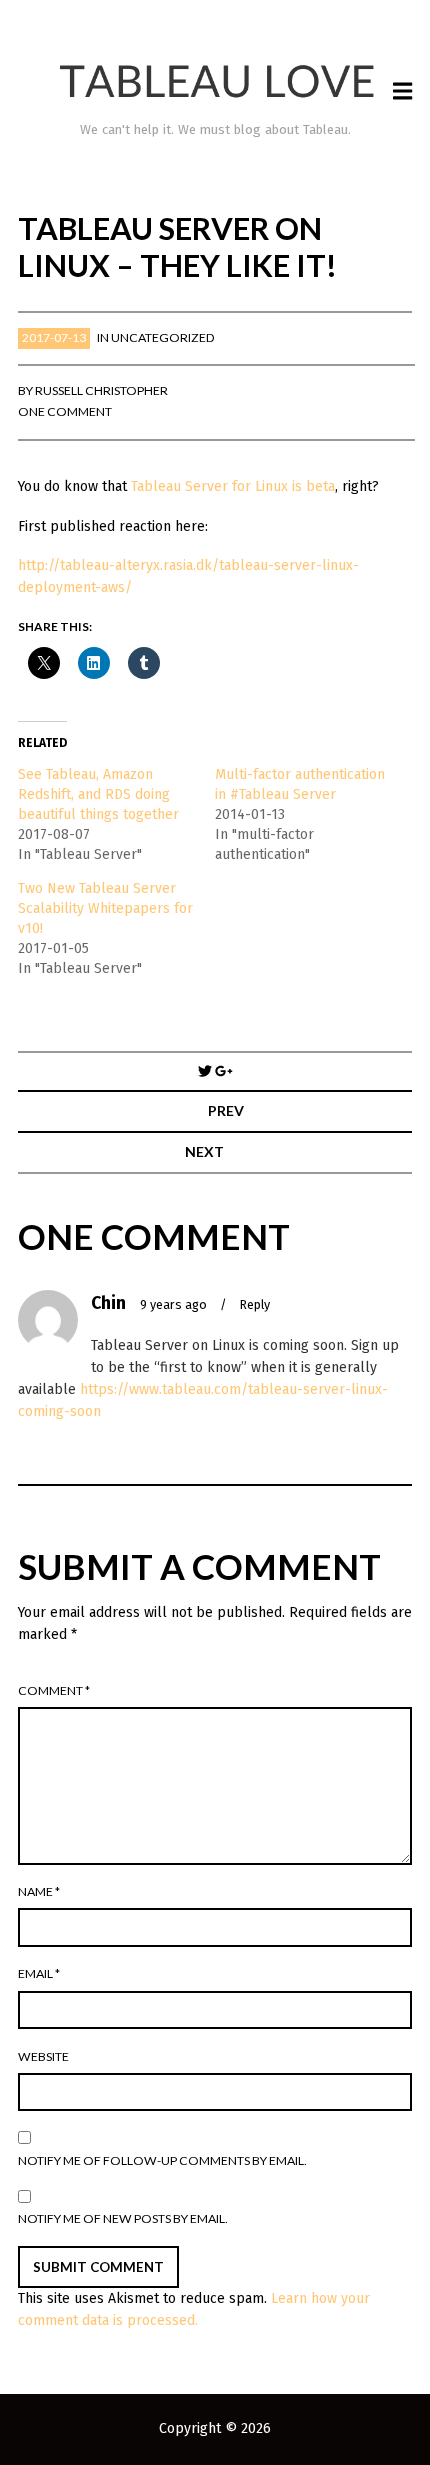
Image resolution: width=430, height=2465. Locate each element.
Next (204, 1151)
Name (39, 1891)
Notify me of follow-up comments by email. (162, 2160)
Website (43, 2056)
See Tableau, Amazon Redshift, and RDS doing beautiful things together (98, 794)
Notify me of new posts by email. (123, 2218)
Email (39, 1973)
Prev (226, 1110)
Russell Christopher (101, 390)
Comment (54, 1690)
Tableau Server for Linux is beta (233, 486)
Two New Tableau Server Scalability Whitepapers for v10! (105, 908)
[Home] (215, 81)
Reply (255, 1304)
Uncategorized (163, 337)
